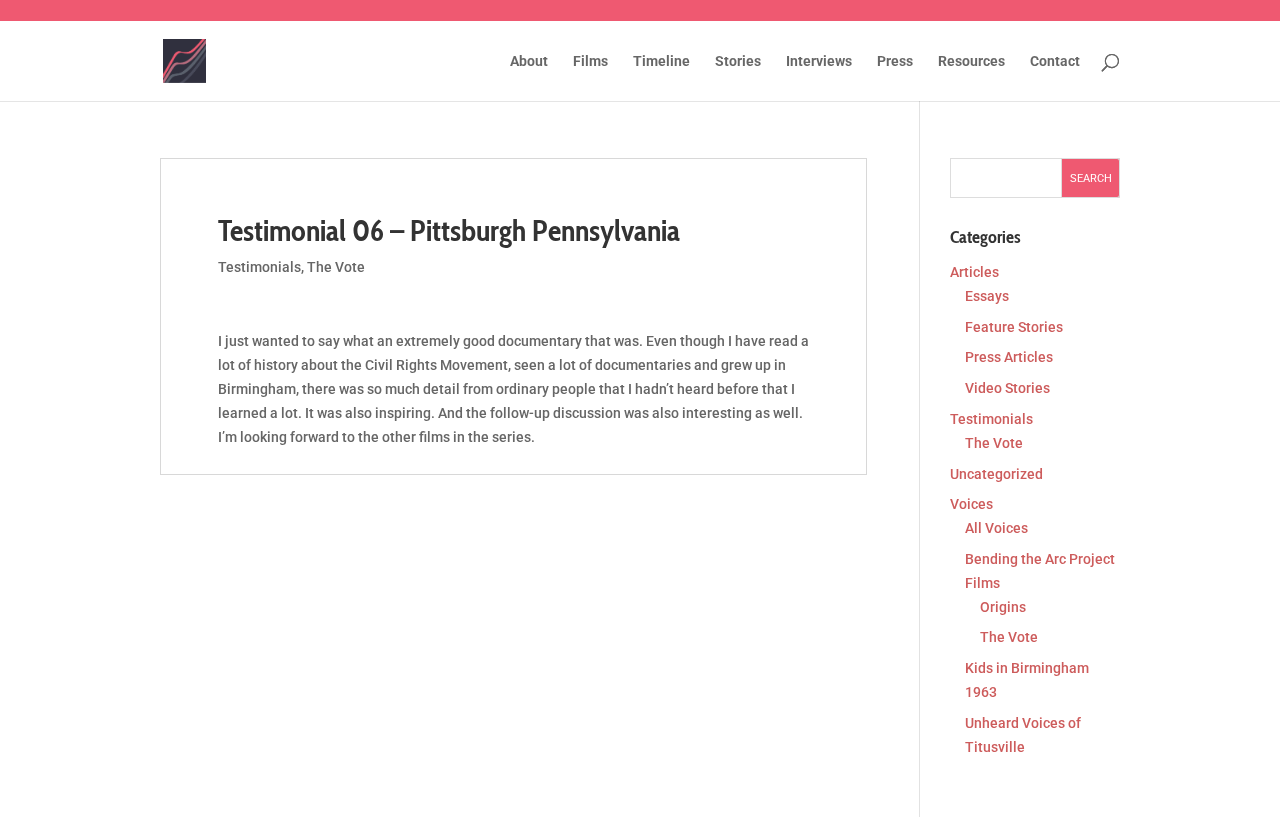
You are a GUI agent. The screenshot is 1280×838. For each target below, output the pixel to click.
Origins (1003, 607)
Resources (971, 61)
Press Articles (1009, 357)
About (529, 61)
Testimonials (259, 267)
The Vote (336, 267)
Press (895, 61)
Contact (1055, 61)
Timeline (661, 61)
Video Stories (1007, 388)
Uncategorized (996, 474)
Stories (738, 61)
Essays (987, 296)
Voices (971, 504)
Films (590, 61)
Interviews (819, 61)
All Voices (996, 528)
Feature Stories (1014, 327)
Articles (974, 272)
